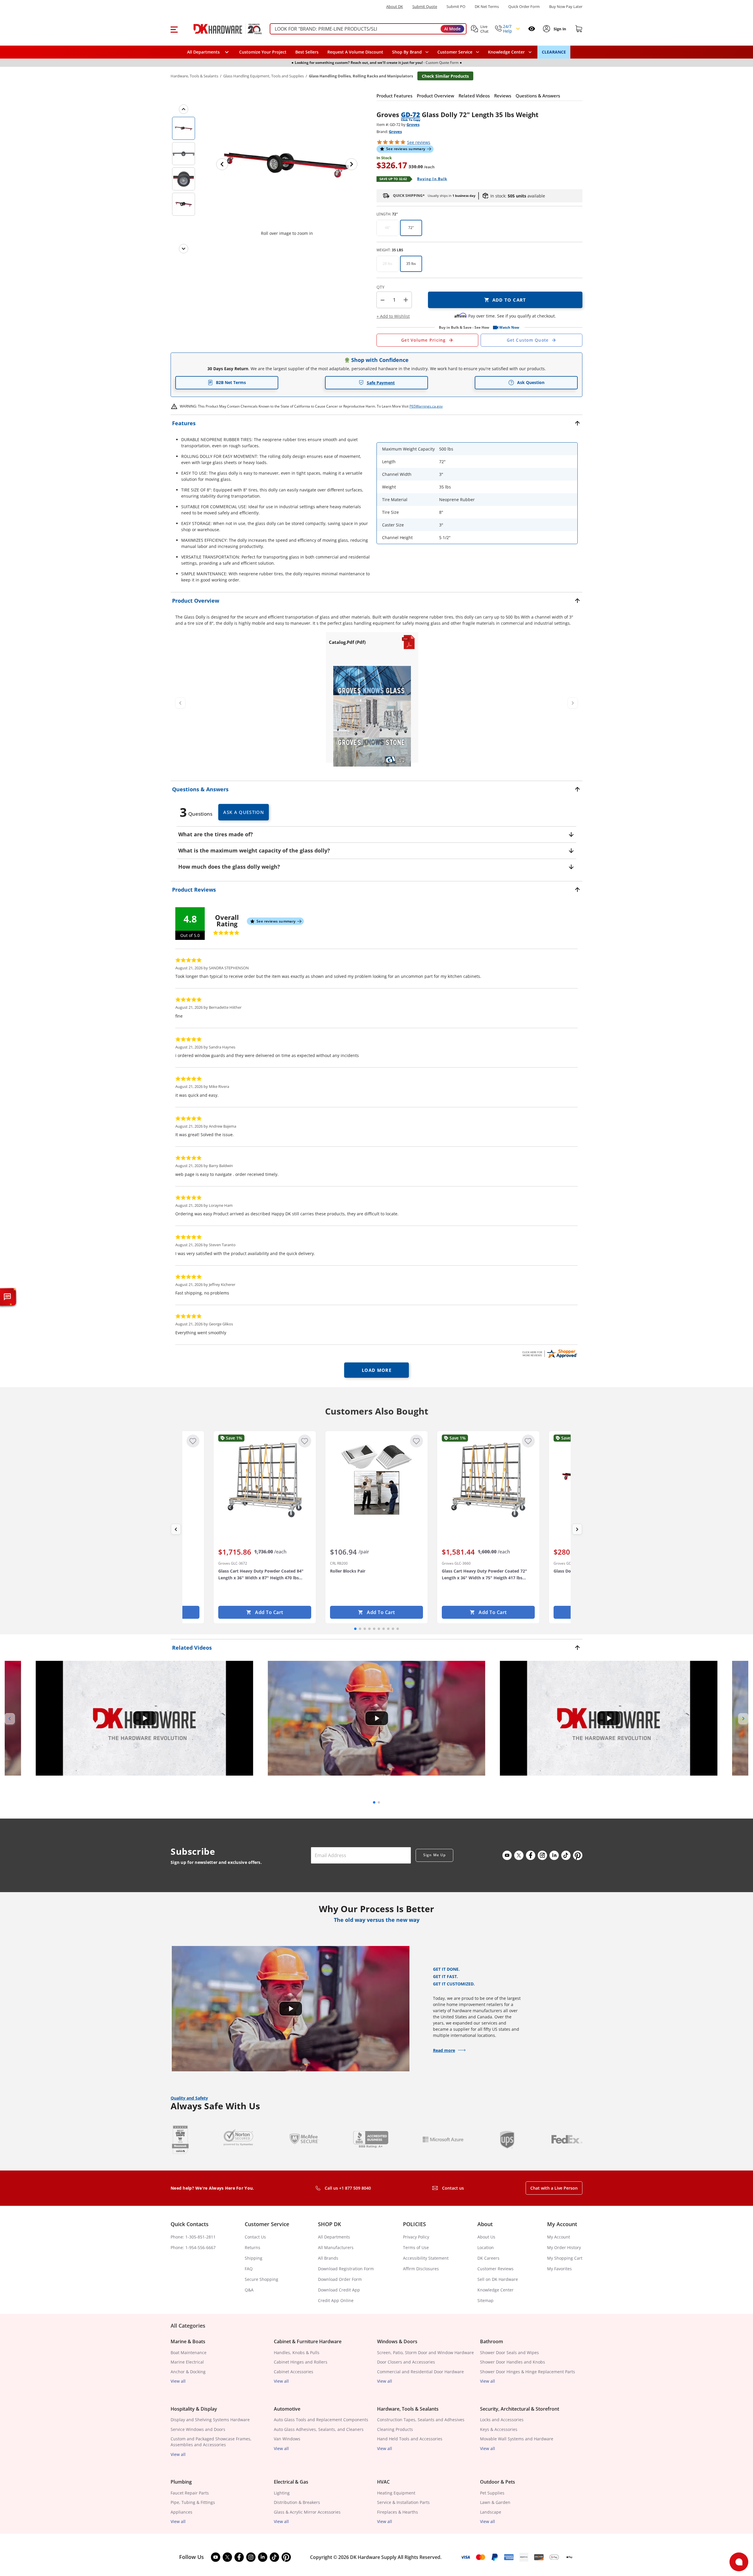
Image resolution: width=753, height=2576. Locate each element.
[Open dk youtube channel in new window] (507, 1855)
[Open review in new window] (549, 1354)
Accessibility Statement (426, 2258)
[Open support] (739, 2562)
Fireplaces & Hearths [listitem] (398, 2512)
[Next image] (351, 164)
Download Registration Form (346, 2269)
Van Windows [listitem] (287, 2439)
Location (486, 2247)
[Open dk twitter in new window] (519, 1855)
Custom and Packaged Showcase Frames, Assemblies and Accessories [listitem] (211, 2442)
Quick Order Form (524, 7)
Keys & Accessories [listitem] (499, 2429)
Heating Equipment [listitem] (396, 2493)
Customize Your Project (263, 52)
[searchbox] (368, 29)
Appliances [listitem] (181, 2512)
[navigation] (458, 52)
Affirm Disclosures (421, 2269)
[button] (174, 29)
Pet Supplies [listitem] (492, 2493)
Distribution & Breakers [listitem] (297, 2502)
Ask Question (531, 382)
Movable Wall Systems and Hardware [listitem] (517, 2439)
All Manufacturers (336, 2247)
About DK (395, 7)
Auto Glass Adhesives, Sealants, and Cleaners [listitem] (319, 2429)
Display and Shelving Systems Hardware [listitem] (210, 2420)
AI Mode (452, 29)
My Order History (564, 2247)
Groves (413, 124)
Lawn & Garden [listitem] (495, 2502)
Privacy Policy (416, 2237)
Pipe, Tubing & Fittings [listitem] (193, 2502)
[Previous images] (184, 109)
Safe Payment (381, 383)
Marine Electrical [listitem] (187, 2362)
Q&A (249, 2290)
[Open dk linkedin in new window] (554, 1855)
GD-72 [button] (410, 114)
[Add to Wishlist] (193, 1441)
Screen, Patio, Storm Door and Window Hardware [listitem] (425, 2353)
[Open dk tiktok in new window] (566, 1855)
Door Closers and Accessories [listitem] (406, 2362)
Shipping (254, 2258)
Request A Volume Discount (355, 52)
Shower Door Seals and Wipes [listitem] (509, 2353)
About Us (486, 2237)
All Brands (328, 2258)
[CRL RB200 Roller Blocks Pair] (376, 1480)
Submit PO (456, 7)
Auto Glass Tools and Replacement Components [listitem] (321, 2420)
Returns (253, 2247)
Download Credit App (339, 2290)
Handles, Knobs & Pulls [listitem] (297, 2353)
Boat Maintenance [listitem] (189, 2353)
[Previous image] (222, 164)
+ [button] (406, 300)
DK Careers (488, 2258)
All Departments (334, 2237)
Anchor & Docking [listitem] (188, 2372)
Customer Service (455, 52)
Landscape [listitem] (491, 2512)
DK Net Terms (487, 7)
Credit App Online (336, 2300)
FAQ (249, 2269)
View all (178, 2381)
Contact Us (255, 2237)
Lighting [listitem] (282, 2493)
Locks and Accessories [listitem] (502, 2420)
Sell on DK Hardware (498, 2279)
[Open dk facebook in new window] (531, 1855)
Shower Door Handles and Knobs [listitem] (513, 2362)
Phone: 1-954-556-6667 (193, 2247)
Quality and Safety (189, 2098)
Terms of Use (416, 2247)
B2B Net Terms (231, 382)
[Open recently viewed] (532, 29)
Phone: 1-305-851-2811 (193, 2237)
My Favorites (559, 2269)
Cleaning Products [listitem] (395, 2429)
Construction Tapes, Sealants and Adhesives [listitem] (421, 2420)
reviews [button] (419, 142)
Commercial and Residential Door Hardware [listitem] (420, 2372)
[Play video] (144, 1718)
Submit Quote (425, 7)
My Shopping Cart (565, 2258)
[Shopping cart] (579, 29)
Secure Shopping (261, 2279)
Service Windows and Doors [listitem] (198, 2429)
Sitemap (485, 2300)
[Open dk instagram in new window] (542, 1855)
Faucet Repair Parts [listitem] (190, 2493)
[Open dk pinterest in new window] (578, 1855)
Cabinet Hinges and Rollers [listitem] (301, 2362)
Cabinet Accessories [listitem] (294, 2372)
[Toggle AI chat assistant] (7, 1297)
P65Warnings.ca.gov (426, 406)
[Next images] (184, 249)
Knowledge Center (495, 2290)
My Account (559, 2237)
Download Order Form (340, 2279)
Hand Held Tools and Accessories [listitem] (410, 2439)
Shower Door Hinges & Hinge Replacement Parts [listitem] (528, 2372)
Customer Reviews (495, 2269)
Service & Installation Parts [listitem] (403, 2502)
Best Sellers (307, 52)
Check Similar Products (445, 76)
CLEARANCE (554, 52)
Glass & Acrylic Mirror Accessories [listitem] (307, 2512)
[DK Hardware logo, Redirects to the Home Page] (222, 29)
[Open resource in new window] (372, 716)
